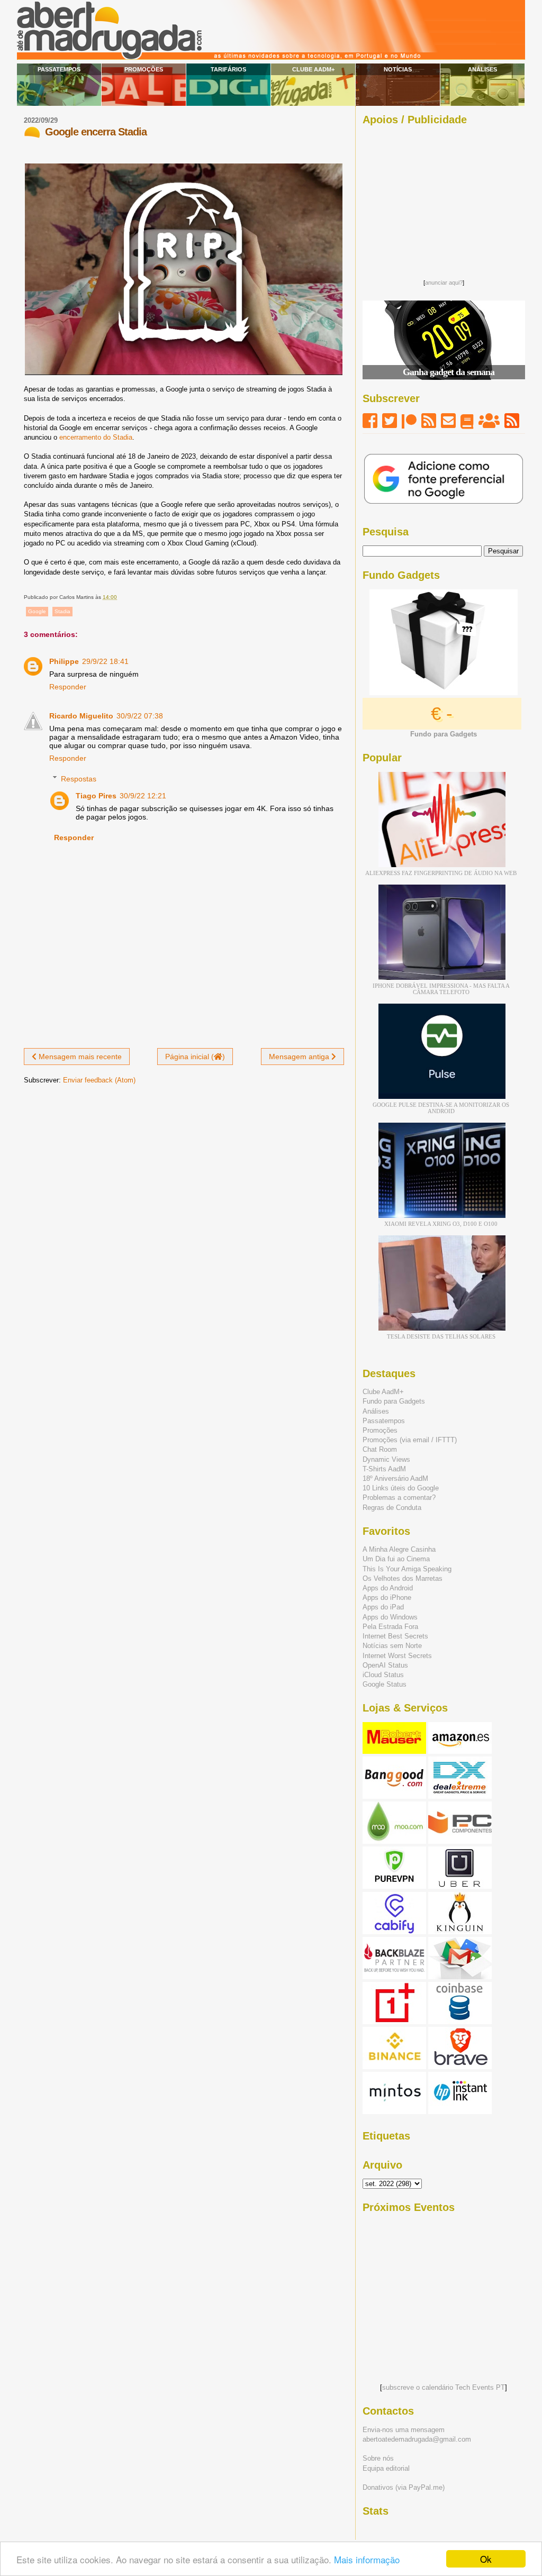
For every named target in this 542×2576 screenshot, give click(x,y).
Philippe (64, 661)
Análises (482, 69)
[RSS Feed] (429, 421)
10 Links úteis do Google (401, 1488)
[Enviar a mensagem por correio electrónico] (119, 597)
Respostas (79, 779)
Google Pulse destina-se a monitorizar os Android (441, 1108)
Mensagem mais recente (79, 1057)
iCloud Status (383, 1675)
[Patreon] (409, 421)
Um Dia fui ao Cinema (396, 1559)
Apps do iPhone (387, 1598)
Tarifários (228, 69)
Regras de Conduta (392, 1508)
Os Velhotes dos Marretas (403, 1578)
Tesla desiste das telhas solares (441, 1336)
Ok (486, 2559)
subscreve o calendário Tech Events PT (444, 2387)
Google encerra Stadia (96, 132)
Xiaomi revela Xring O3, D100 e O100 (441, 1224)
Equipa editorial (386, 2468)
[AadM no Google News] (467, 421)
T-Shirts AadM (384, 1469)
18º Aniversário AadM (395, 1478)
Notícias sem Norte (392, 1646)
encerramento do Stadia (96, 437)
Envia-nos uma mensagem (404, 2430)
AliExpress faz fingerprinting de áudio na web (441, 873)
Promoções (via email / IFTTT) (410, 1440)
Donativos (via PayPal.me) (404, 2487)
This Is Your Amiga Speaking (407, 1569)
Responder (68, 687)
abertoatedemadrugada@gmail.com (417, 2439)
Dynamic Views (386, 1459)
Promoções (144, 69)
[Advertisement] (444, 199)
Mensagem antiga (300, 1057)
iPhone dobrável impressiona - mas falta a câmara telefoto (441, 989)
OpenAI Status (385, 1665)
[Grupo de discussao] (489, 421)
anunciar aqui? (444, 283)
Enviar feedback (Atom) (99, 1080)
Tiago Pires (96, 796)
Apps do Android (388, 1588)
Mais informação (367, 2559)
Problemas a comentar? (399, 1498)
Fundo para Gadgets (394, 1401)
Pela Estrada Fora (390, 1627)
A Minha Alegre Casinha (399, 1549)
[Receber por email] (448, 421)
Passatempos (59, 69)
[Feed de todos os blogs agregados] (512, 421)
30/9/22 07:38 (140, 716)
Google (37, 611)
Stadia (62, 611)
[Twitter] (390, 421)
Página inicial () (195, 1057)
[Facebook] (370, 421)
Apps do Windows (390, 1617)
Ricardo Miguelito (81, 716)
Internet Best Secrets (395, 1636)
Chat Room (380, 1449)
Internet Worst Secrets (397, 1656)
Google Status (385, 1684)
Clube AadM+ (313, 69)
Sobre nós (378, 2458)
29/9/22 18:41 (105, 661)
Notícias (398, 69)
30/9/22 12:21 (143, 796)
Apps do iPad (383, 1607)
